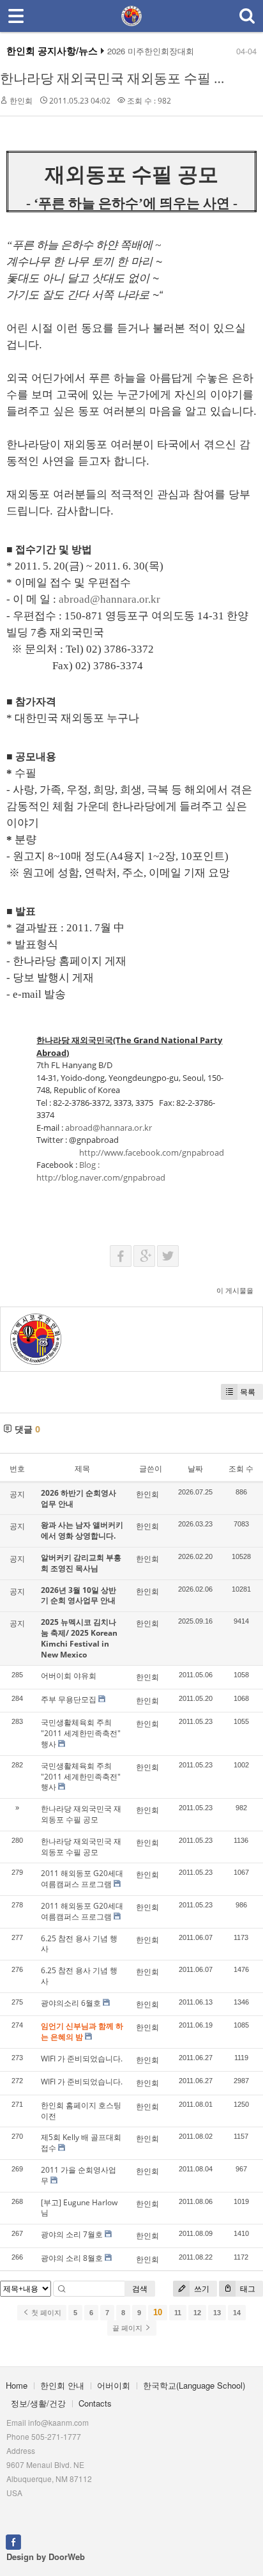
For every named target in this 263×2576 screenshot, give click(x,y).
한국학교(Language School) (194, 2385)
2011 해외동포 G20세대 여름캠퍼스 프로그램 (82, 1879)
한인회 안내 (62, 2385)
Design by (46, 2557)
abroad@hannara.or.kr (109, 599)
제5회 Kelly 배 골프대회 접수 (81, 2143)
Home (17, 2385)
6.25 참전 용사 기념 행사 (79, 1944)
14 (237, 2313)
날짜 (195, 1469)
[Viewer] (158, 597)
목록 (248, 1392)
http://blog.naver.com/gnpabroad (101, 1177)
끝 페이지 (128, 2328)
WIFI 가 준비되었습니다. (82, 2059)
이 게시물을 (235, 1290)
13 (217, 2313)
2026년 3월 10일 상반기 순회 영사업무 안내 (79, 1595)
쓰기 (201, 2289)
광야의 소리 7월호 (72, 2234)
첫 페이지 (45, 2313)
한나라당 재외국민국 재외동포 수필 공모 (120, 78)
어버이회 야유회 (69, 1676)
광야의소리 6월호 (71, 2003)
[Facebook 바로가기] (13, 2541)
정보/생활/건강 (38, 2403)
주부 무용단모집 (69, 1699)
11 (178, 2313)
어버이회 (114, 2385)
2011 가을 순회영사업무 (79, 2175)
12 (197, 2313)
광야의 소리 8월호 (72, 2258)
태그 (247, 2289)
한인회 (21, 101)
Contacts (95, 2403)
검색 (140, 2289)
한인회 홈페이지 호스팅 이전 (81, 2111)
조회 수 (241, 1469)
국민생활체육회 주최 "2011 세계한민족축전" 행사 (81, 1733)
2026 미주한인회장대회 (151, 51)
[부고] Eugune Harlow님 (79, 2208)
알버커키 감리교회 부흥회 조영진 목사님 (81, 1563)
